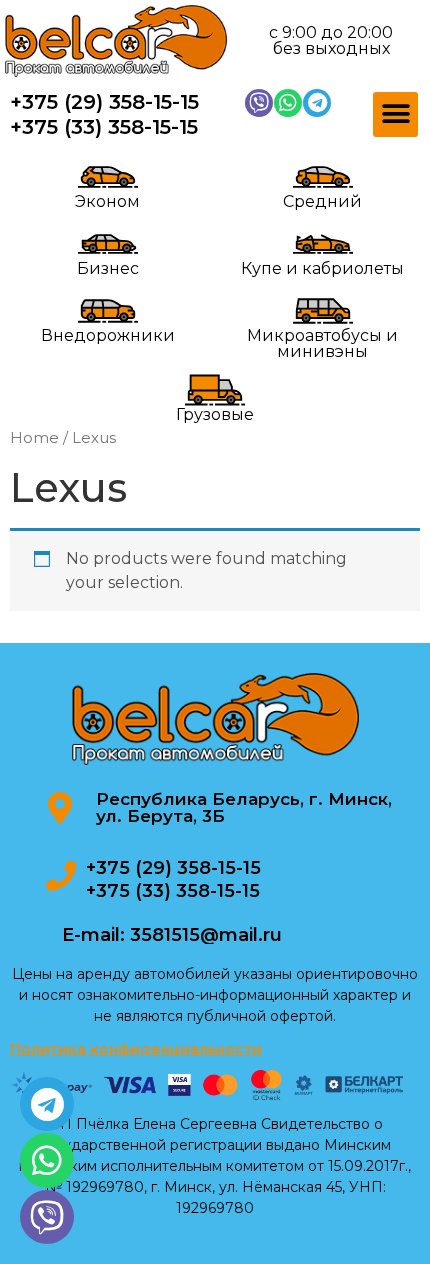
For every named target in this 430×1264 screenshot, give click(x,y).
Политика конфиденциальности (136, 1049)
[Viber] (259, 103)
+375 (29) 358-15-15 (104, 102)
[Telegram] (317, 103)
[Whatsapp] (288, 103)
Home (34, 438)
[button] (395, 114)
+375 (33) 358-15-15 (104, 127)
